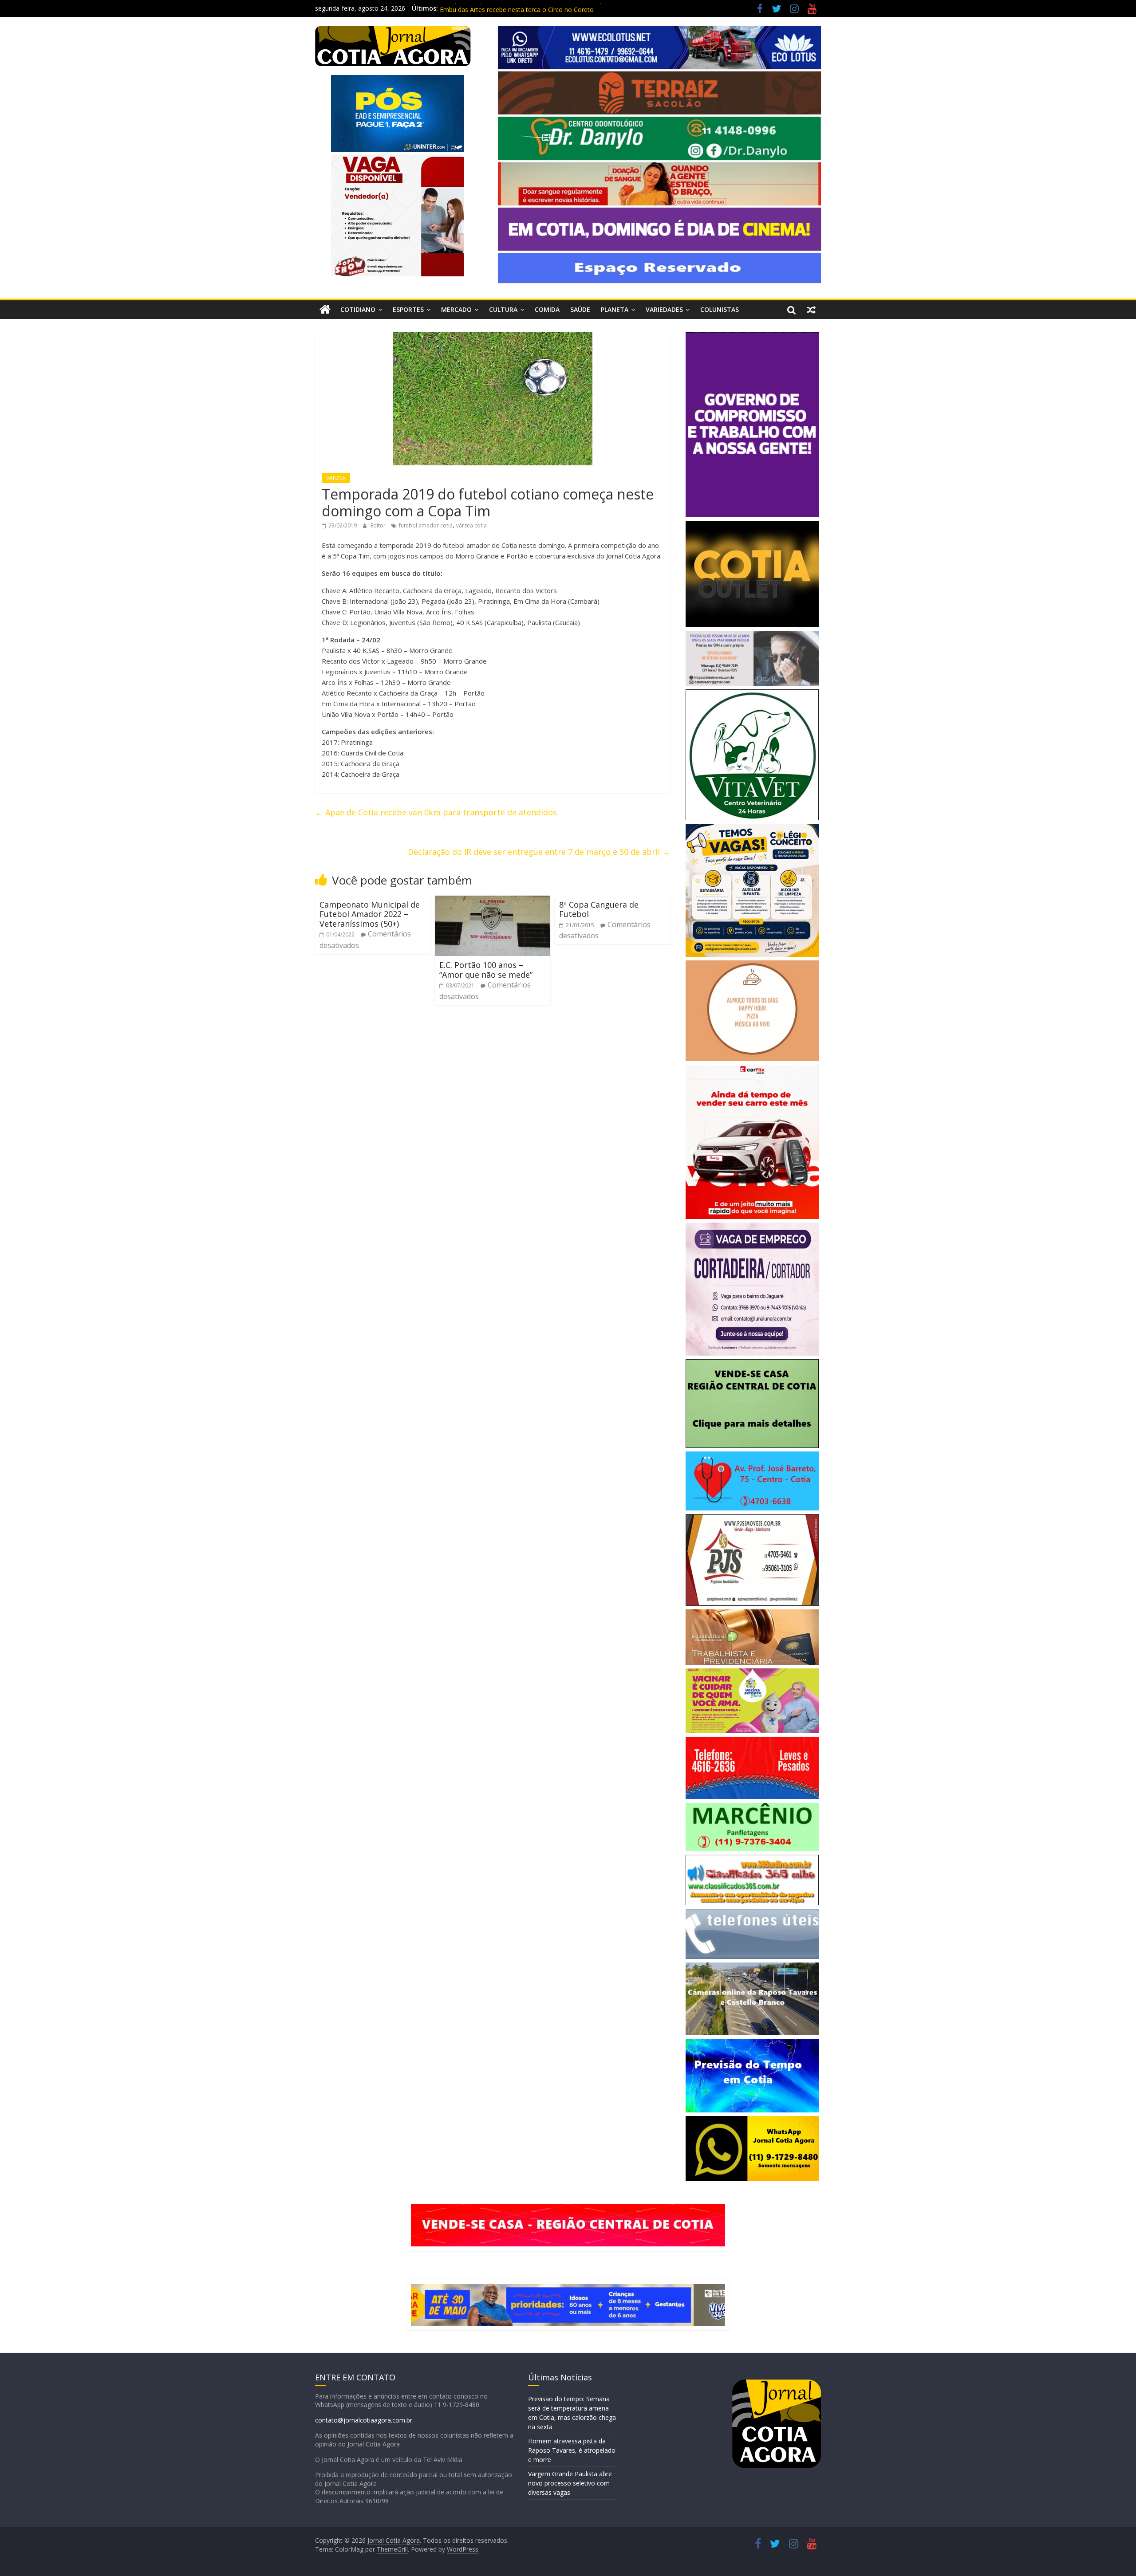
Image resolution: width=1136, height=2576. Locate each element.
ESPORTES (408, 309)
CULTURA (503, 309)
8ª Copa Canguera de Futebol (599, 909)
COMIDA (547, 309)
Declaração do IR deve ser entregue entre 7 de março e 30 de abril (539, 852)
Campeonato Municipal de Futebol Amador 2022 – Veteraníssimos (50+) (370, 914)
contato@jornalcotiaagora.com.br (364, 2420)
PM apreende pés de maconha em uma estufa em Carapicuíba (530, 8)
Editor (379, 525)
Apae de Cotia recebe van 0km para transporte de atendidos (436, 812)
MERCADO (456, 309)
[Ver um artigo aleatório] (811, 310)
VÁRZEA (336, 478)
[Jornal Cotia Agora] (325, 310)
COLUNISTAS (720, 309)
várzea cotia (471, 525)
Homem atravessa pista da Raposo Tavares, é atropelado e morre (572, 2450)
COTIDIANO (358, 309)
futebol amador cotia (426, 525)
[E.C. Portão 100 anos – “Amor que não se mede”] (493, 901)
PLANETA (615, 309)
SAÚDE (580, 309)
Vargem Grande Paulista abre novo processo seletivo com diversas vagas (570, 2483)
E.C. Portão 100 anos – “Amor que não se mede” (486, 970)
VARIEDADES (664, 309)
